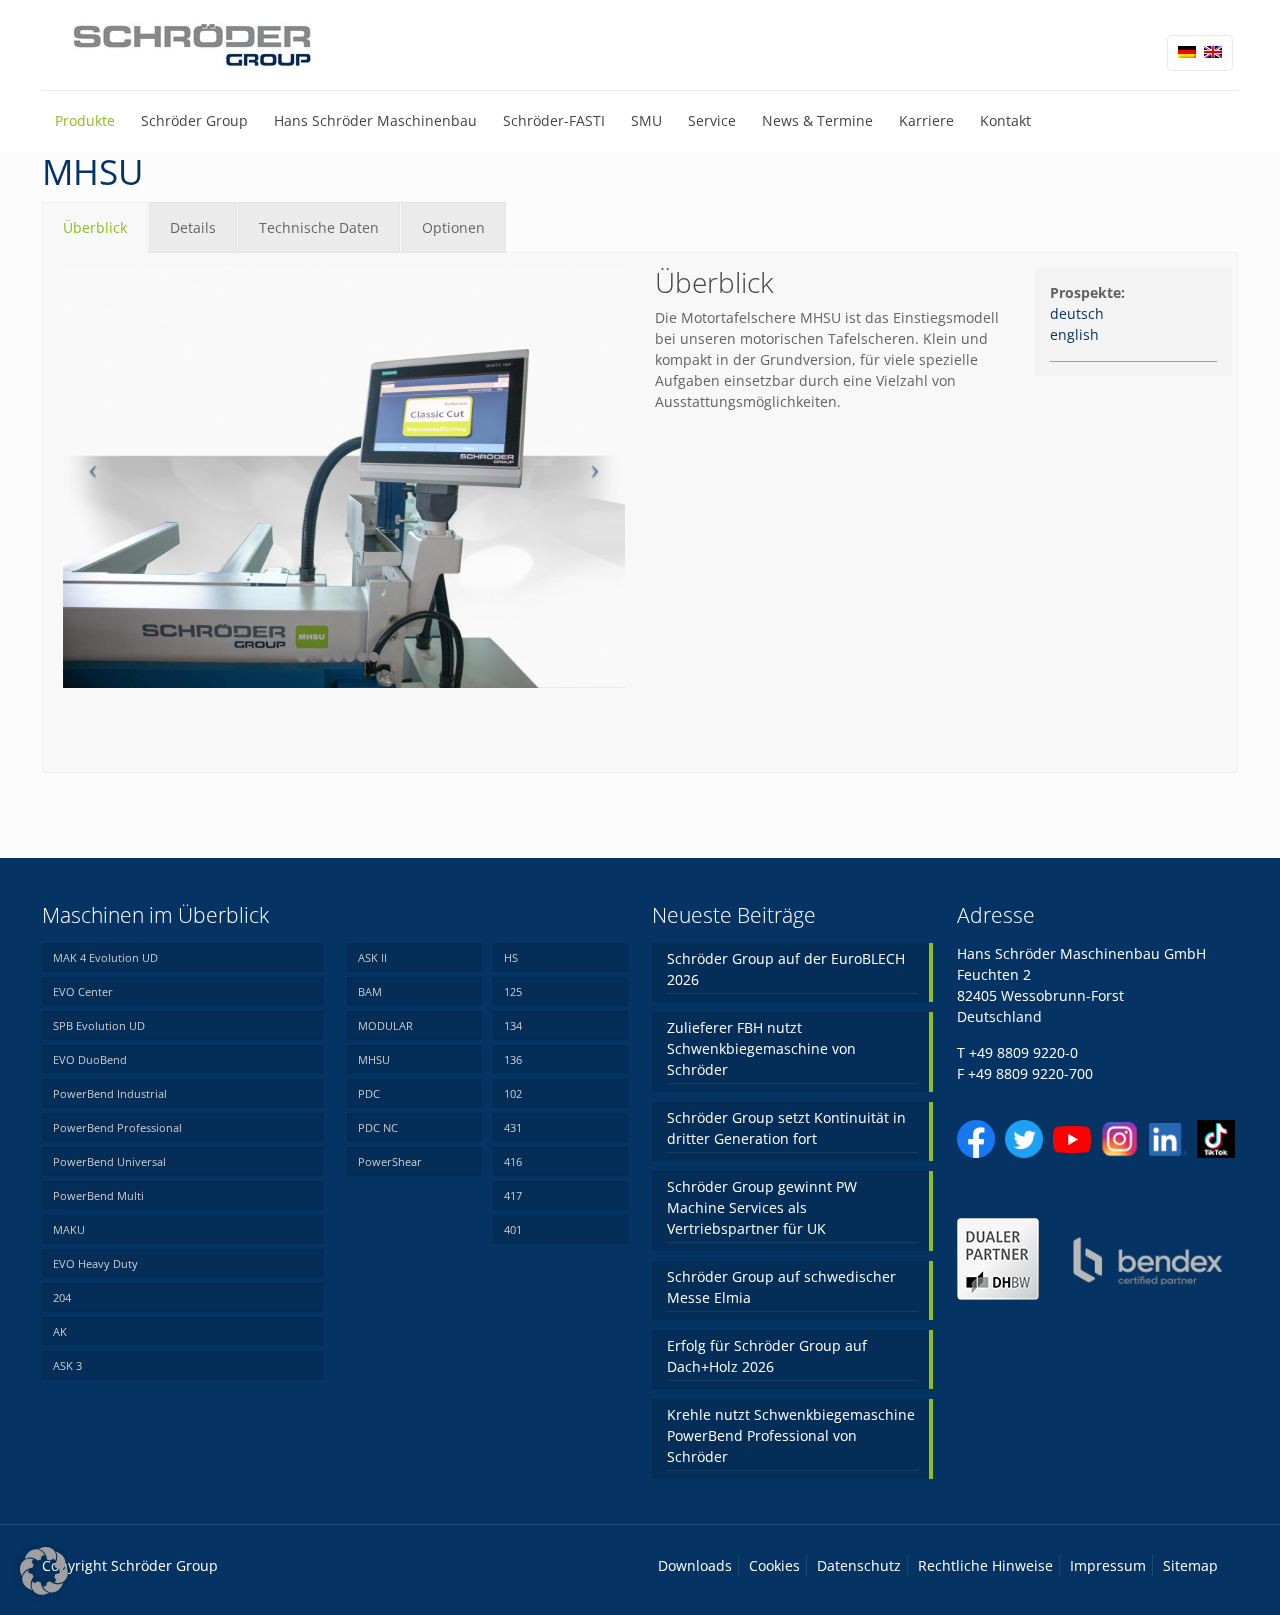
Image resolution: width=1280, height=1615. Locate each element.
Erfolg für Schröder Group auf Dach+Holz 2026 (767, 1356)
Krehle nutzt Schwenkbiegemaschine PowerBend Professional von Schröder (791, 1435)
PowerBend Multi (98, 1195)
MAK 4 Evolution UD (105, 957)
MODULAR (385, 1025)
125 (513, 991)
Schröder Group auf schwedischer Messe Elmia (781, 1287)
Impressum (1108, 1565)
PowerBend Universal (109, 1161)
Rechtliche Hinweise (985, 1565)
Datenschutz (859, 1565)
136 (513, 1059)
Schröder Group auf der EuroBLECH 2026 (786, 969)
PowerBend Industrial (110, 1093)
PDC (369, 1093)
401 (513, 1229)
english (1074, 334)
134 (513, 1025)
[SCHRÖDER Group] (193, 45)
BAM (370, 991)
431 (513, 1127)
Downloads (695, 1565)
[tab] (95, 227)
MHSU (374, 1059)
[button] (44, 1571)
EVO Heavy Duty (95, 1263)
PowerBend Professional (117, 1127)
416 (513, 1161)
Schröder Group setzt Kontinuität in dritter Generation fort (786, 1128)
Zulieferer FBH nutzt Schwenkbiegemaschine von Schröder (761, 1048)
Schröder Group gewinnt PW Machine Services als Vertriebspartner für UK (762, 1207)
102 (513, 1093)
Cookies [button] (774, 1565)
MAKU (69, 1229)
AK (60, 1331)
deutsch (1077, 313)
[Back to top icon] (1184, 1574)
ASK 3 (67, 1365)
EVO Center (83, 991)
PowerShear (390, 1161)
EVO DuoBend (90, 1059)
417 (513, 1195)
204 (62, 1297)
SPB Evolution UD (99, 1025)
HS (511, 957)
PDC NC (378, 1127)
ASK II (372, 957)
